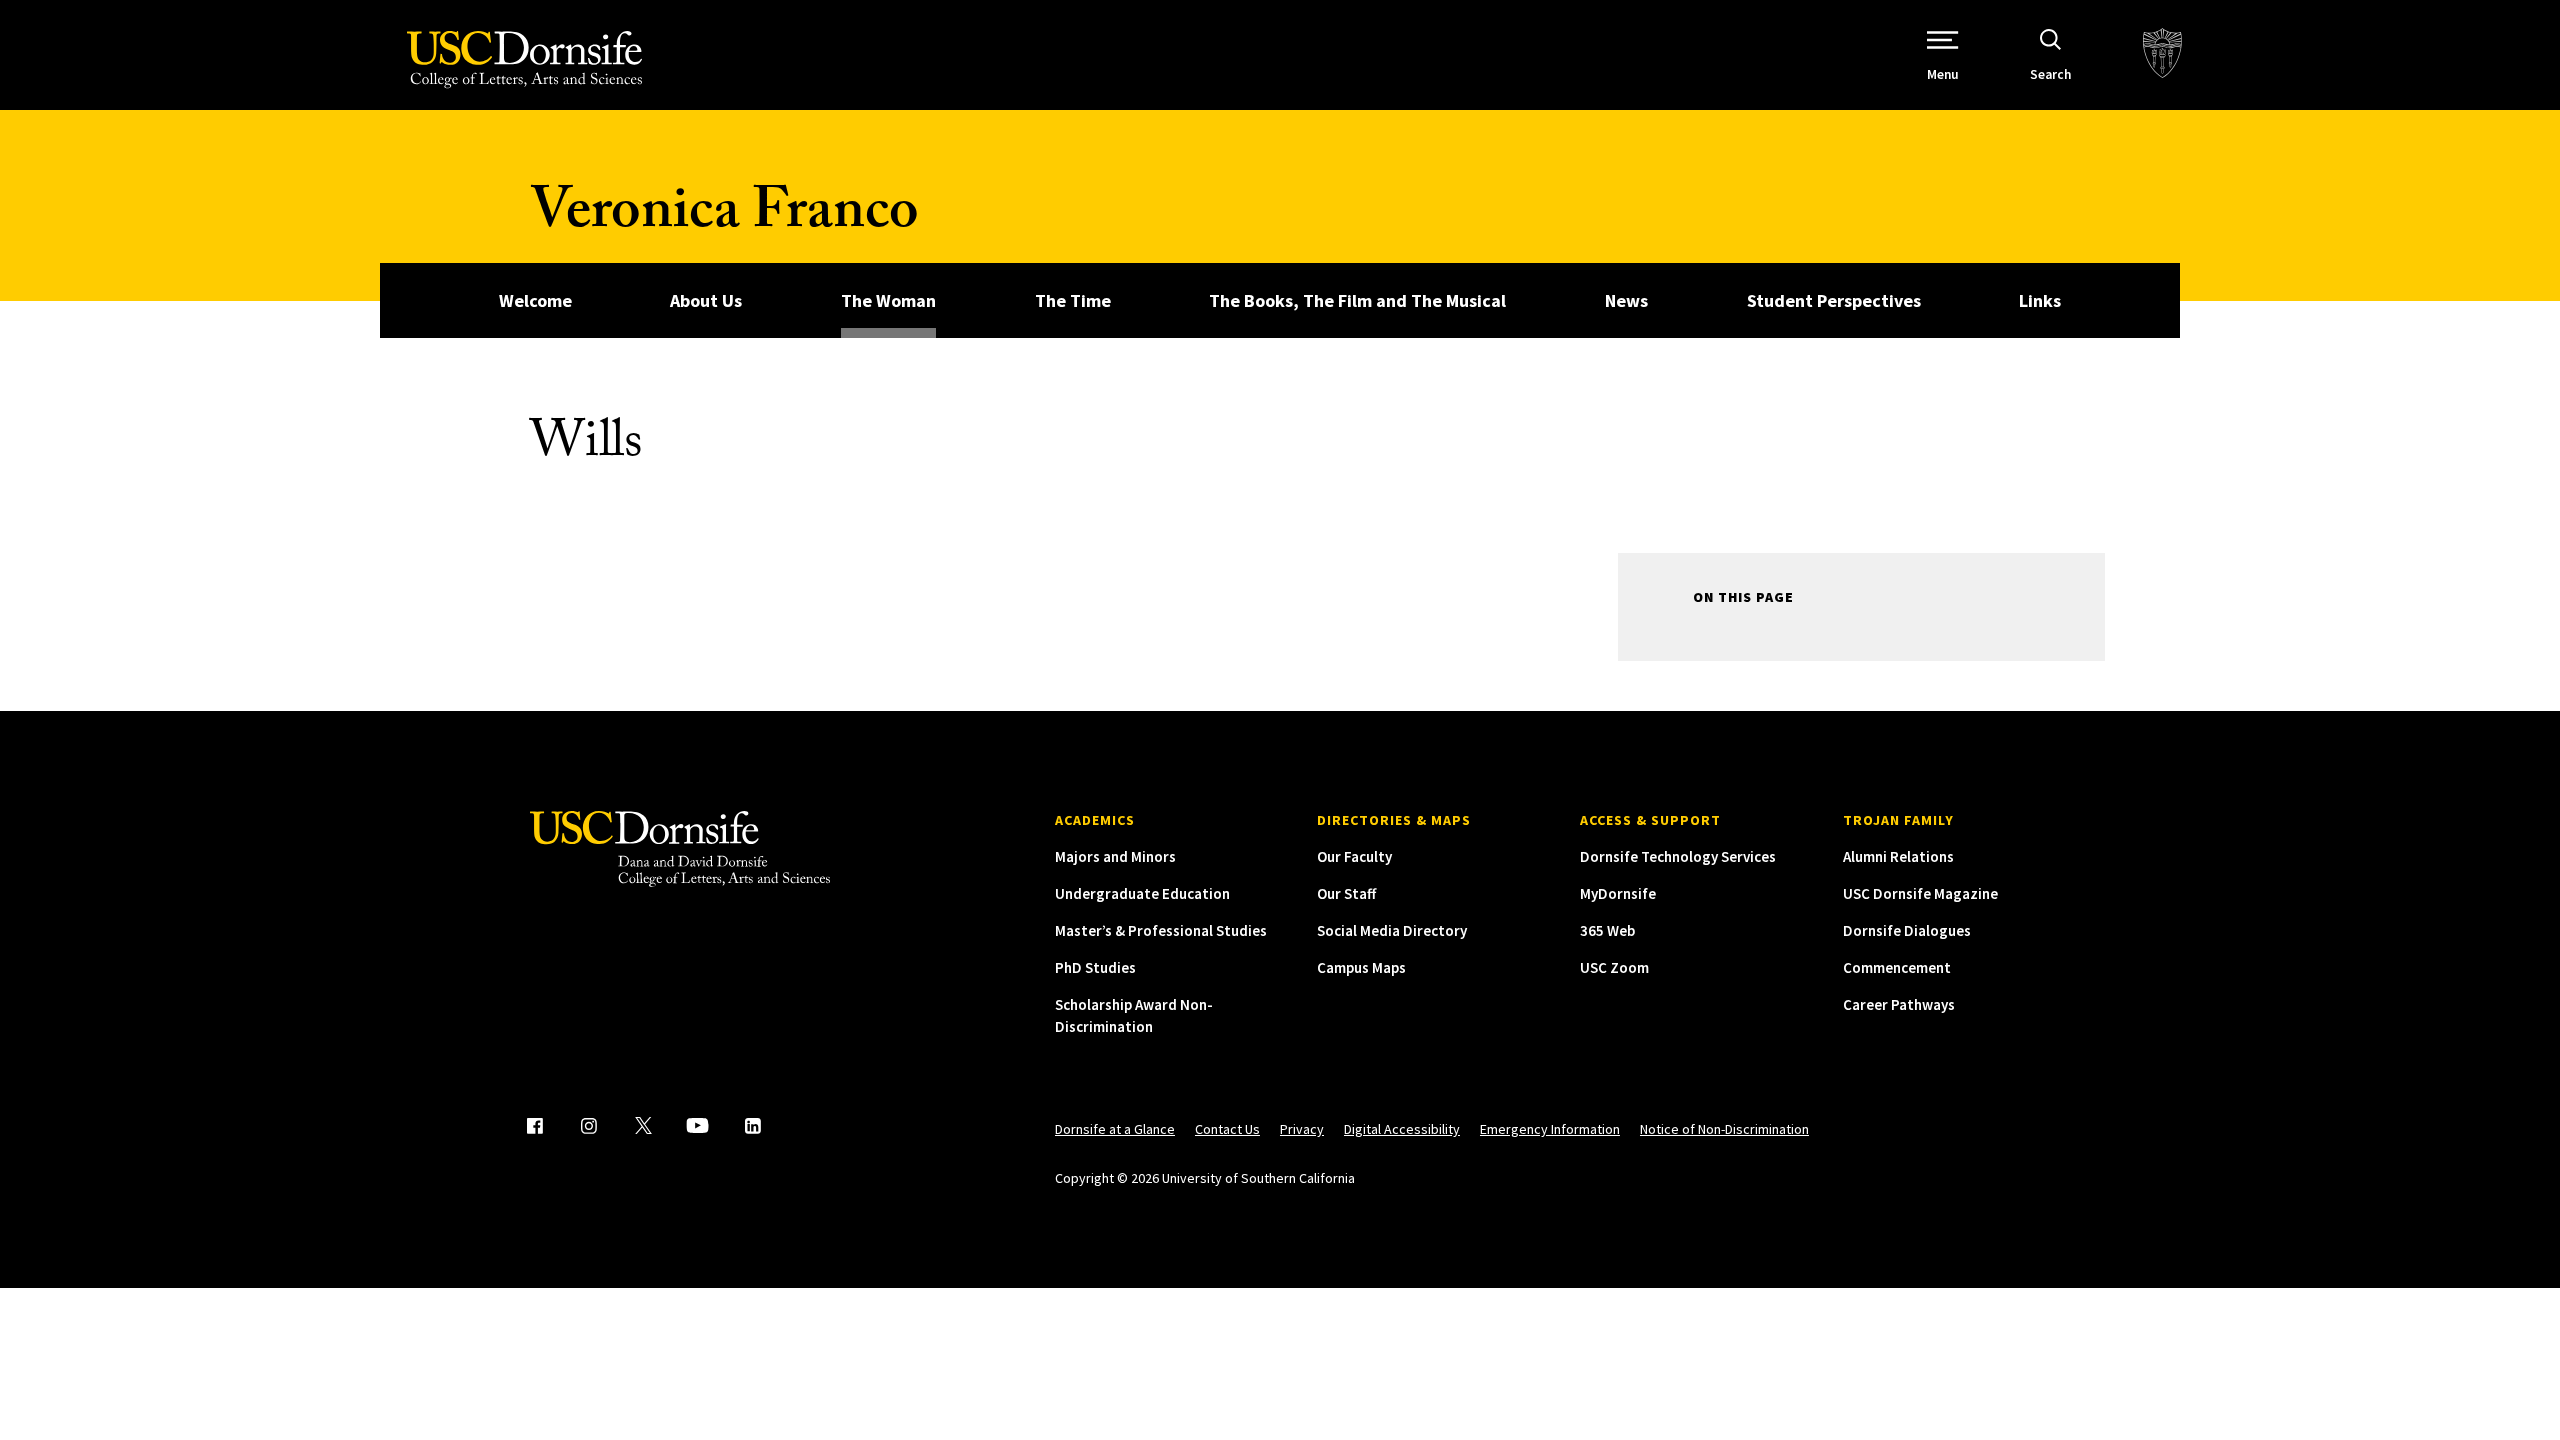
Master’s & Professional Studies (1161, 930)
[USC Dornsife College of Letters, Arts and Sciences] (524, 59)
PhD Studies (1095, 967)
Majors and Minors (1115, 856)
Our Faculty (1354, 856)
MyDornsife (1618, 893)
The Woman (888, 300)
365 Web (1607, 930)
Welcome (535, 300)
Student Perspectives (1834, 300)
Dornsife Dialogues (1907, 930)
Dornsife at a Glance (1115, 1129)
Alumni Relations (1898, 856)
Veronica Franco (724, 217)
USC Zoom (1614, 967)
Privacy (1302, 1129)
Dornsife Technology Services (1678, 856)
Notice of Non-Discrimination (1724, 1129)
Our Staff (1346, 893)
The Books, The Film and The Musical (1357, 300)
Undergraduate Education (1142, 893)
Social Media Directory (1392, 930)
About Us (706, 300)
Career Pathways (1899, 1004)
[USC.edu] (2162, 55)
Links (2040, 300)
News (1626, 300)
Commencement (1897, 967)
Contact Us (1227, 1129)
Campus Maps (1361, 967)
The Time (1073, 300)
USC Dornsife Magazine (1920, 893)
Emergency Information (1550, 1129)
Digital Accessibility (1402, 1129)
